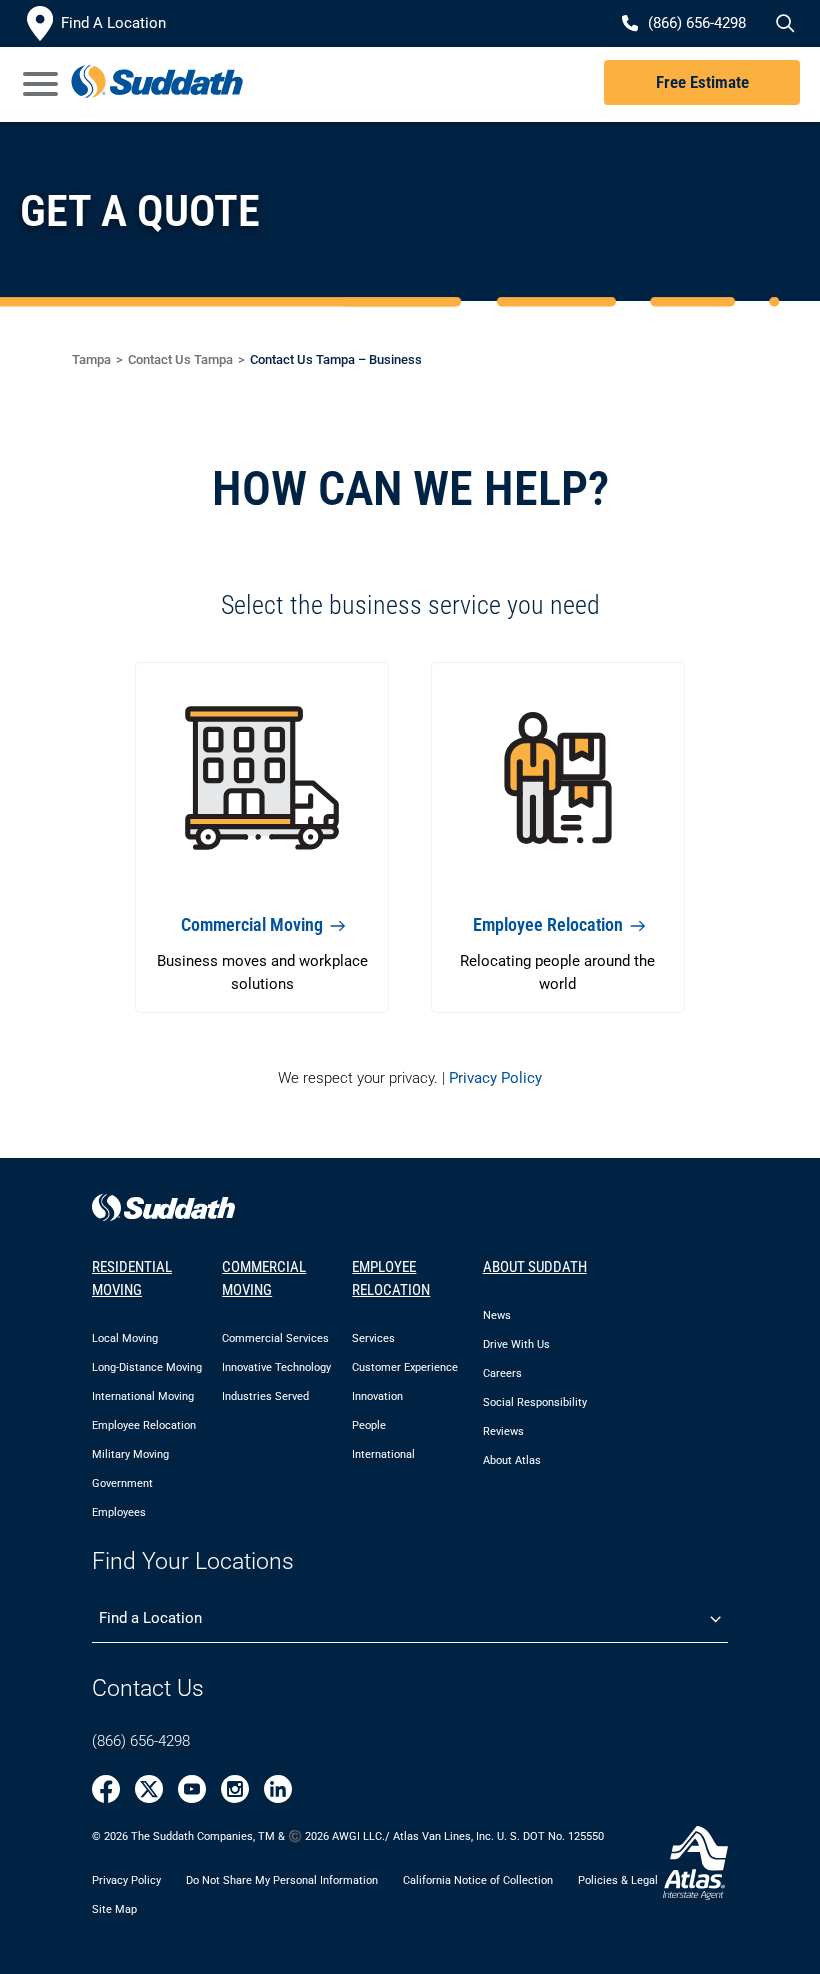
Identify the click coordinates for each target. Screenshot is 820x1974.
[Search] (782, 24)
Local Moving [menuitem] (125, 1338)
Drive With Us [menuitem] (516, 1344)
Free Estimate (702, 82)
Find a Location (150, 1618)
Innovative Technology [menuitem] (276, 1367)
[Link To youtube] (192, 1789)
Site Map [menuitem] (114, 1909)
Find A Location (113, 23)
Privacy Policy (495, 1078)
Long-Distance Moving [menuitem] (147, 1367)
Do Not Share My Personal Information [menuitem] (282, 1880)
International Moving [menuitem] (143, 1396)
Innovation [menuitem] (377, 1396)
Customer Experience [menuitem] (405, 1367)
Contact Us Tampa (180, 359)
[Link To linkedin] (278, 1789)
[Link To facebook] (106, 1789)
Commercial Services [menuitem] (275, 1338)
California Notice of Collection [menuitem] (478, 1880)
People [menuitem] (369, 1425)
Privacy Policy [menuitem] (126, 1880)
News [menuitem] (497, 1315)
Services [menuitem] (373, 1338)
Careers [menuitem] (502, 1373)
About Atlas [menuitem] (512, 1460)
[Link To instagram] (235, 1789)
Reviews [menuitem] (503, 1431)
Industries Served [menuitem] (265, 1396)
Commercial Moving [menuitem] (264, 1278)
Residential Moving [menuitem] (132, 1278)
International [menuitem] (383, 1454)
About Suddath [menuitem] (535, 1267)
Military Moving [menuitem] (130, 1454)
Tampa (91, 359)
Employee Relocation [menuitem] (144, 1425)
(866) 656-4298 (141, 1741)
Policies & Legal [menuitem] (618, 1880)
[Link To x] (149, 1789)
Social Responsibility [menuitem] (535, 1402)
